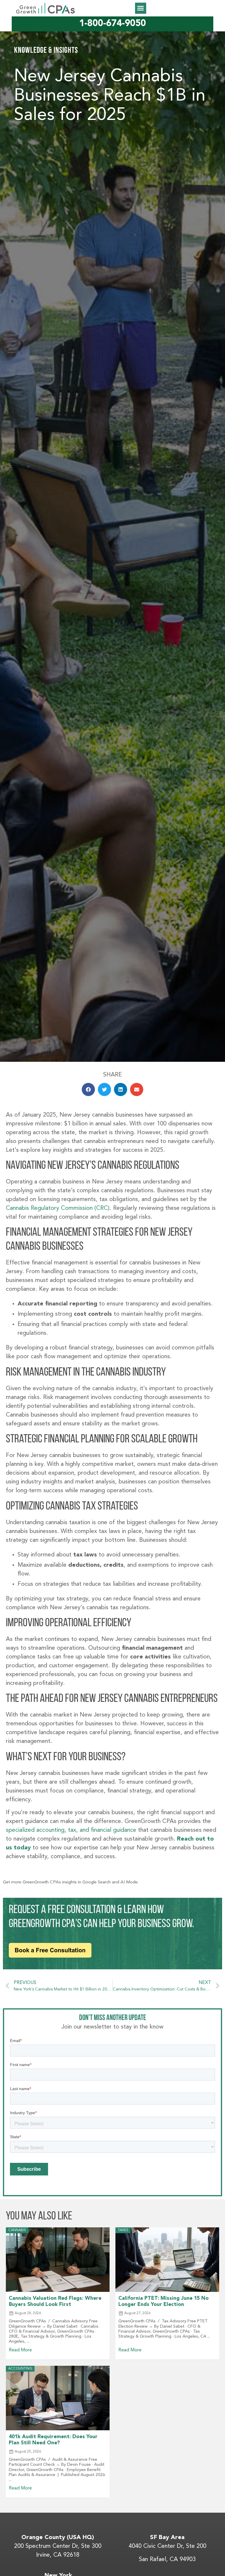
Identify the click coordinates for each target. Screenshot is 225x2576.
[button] (141, 8)
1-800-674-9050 (112, 24)
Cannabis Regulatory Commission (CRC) (58, 1208)
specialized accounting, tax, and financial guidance (72, 1830)
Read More (20, 2350)
